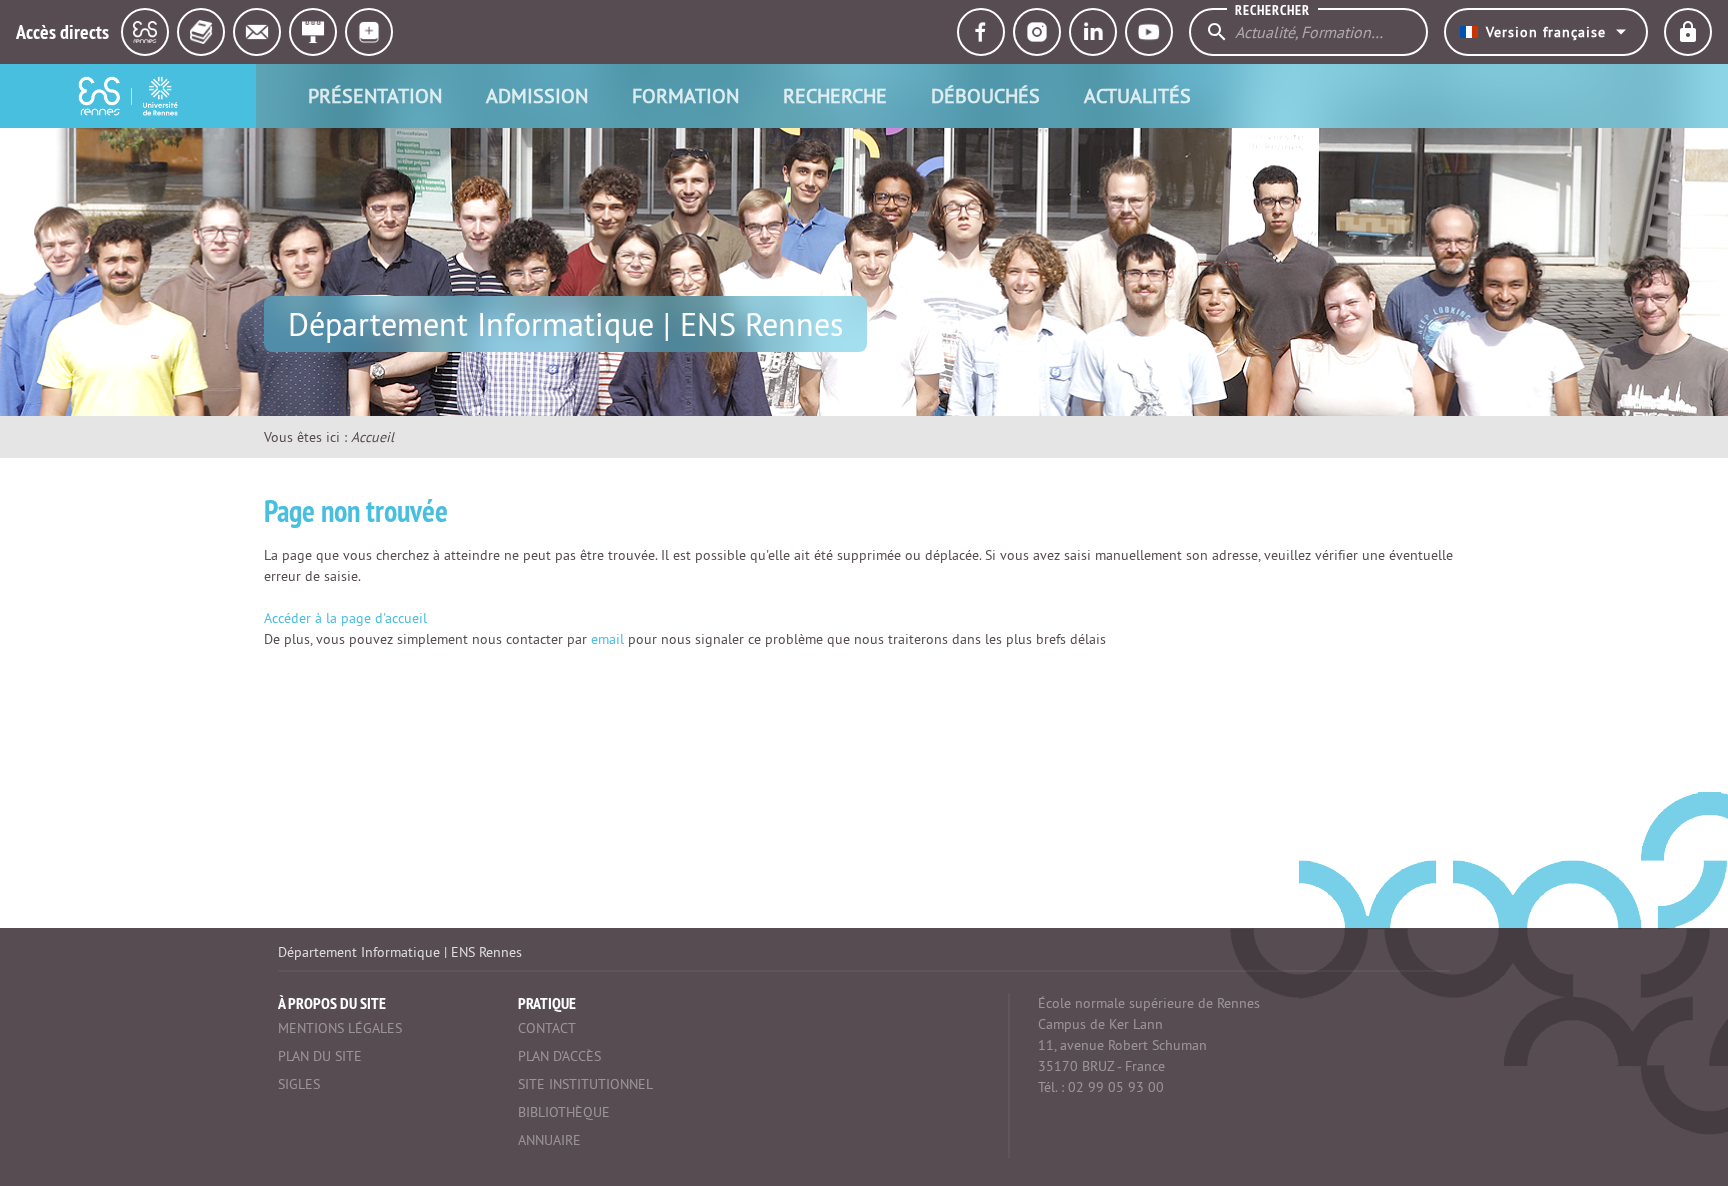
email (607, 639)
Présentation (375, 95)
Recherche (835, 95)
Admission (537, 95)
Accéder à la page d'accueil (345, 618)
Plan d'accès (559, 1056)
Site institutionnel (585, 1084)
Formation (685, 95)
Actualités (1137, 95)
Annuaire (549, 1140)
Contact (547, 1028)
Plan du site (320, 1056)
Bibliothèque (564, 1112)
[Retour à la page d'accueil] (128, 96)
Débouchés (985, 95)
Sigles (299, 1084)
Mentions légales (340, 1028)
